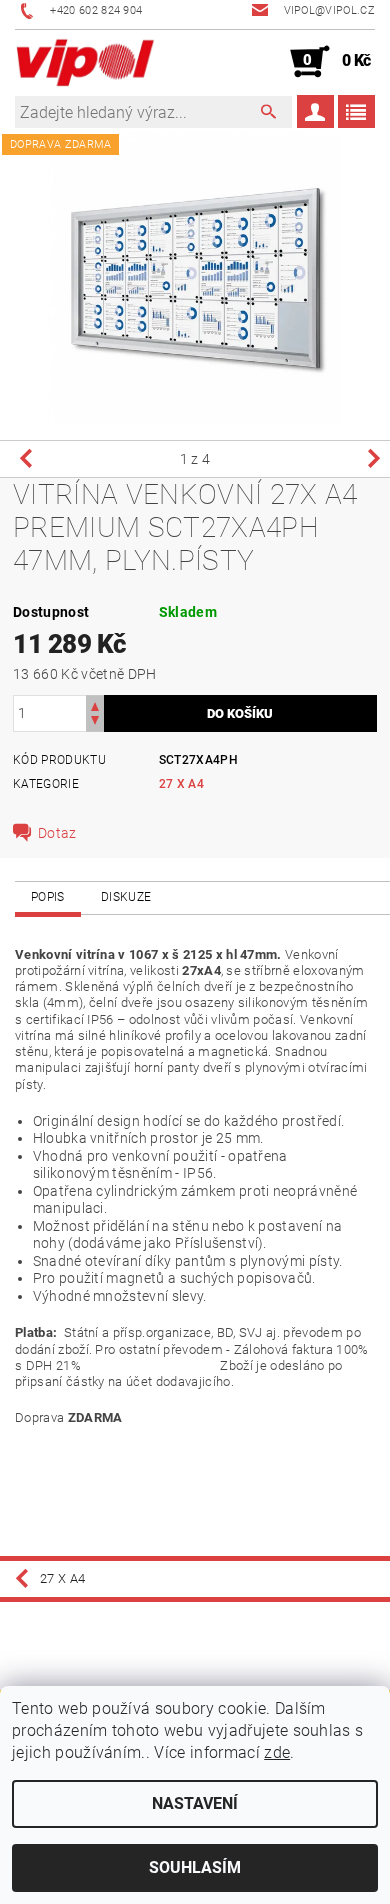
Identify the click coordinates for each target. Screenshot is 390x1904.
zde (277, 1752)
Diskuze (126, 897)
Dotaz (57, 833)
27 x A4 (181, 784)
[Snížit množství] (95, 722)
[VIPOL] (86, 62)
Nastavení (195, 1803)
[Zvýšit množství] (95, 704)
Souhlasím (195, 1867)
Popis (48, 897)
